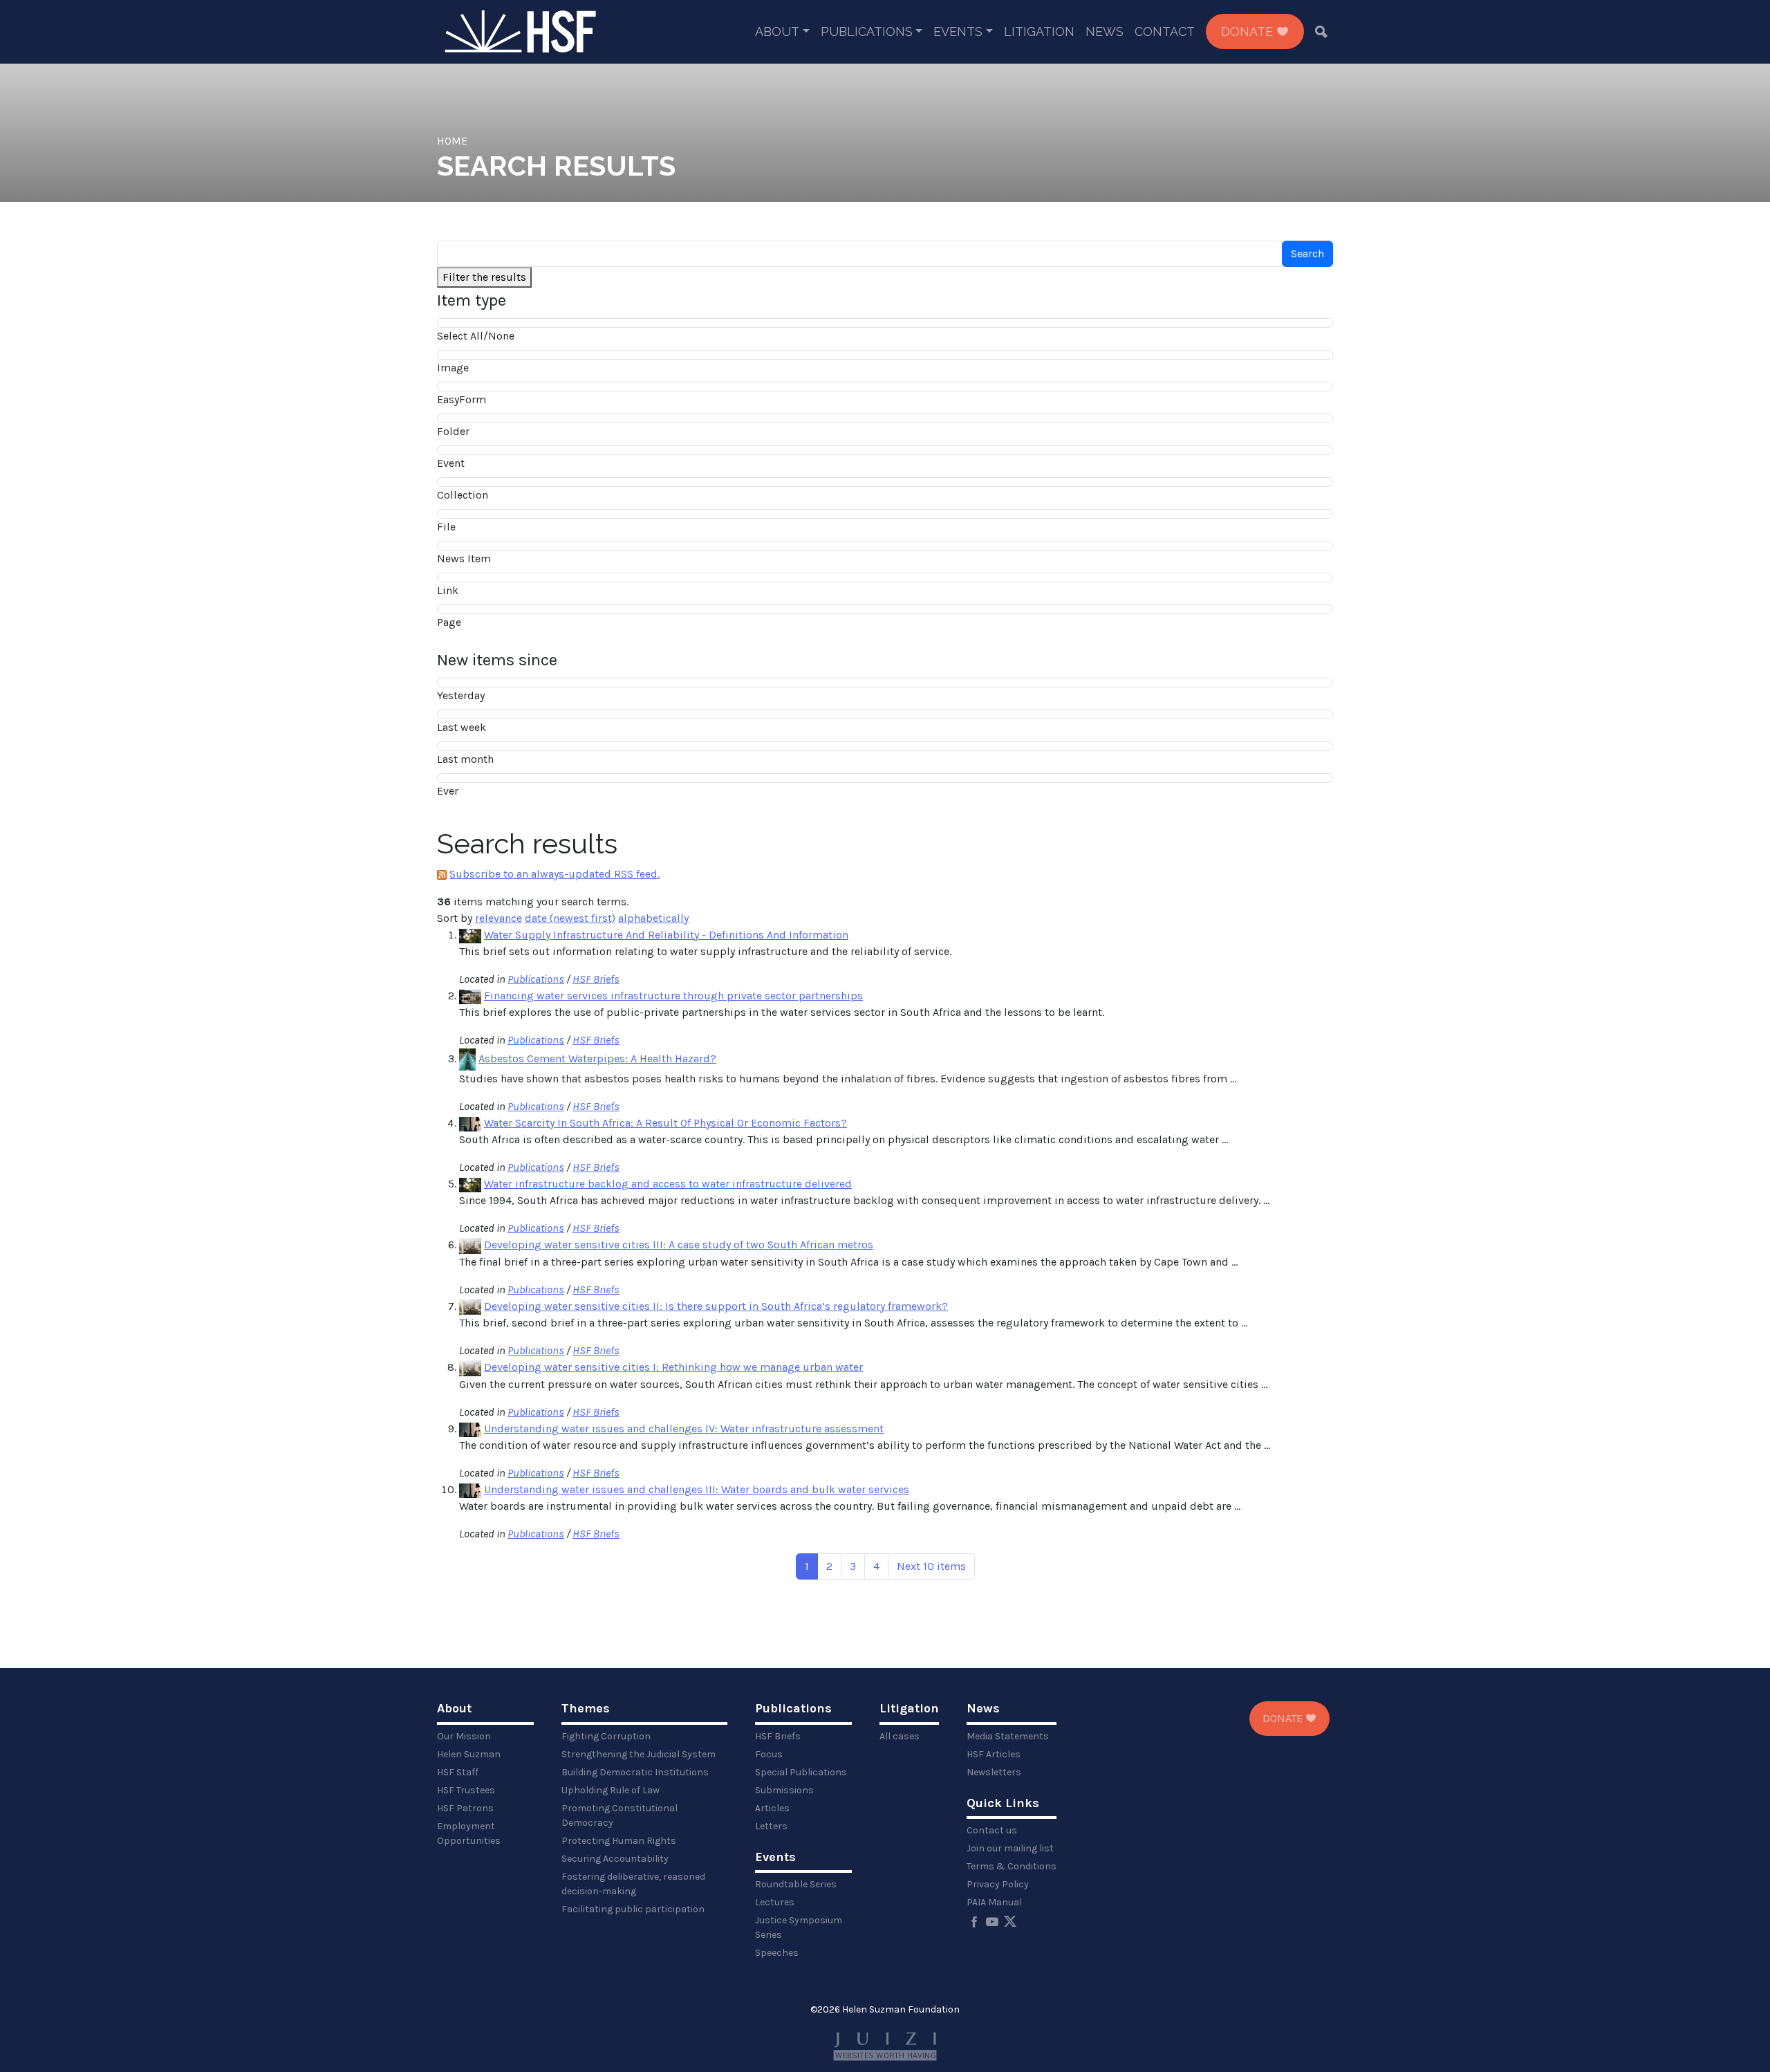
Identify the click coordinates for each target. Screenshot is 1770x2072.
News (1105, 31)
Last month (465, 759)
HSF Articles (994, 1754)
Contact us (992, 1830)
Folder (453, 431)
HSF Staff (458, 1772)
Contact (1165, 31)
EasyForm (462, 399)
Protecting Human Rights (619, 1841)
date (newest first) (570, 918)
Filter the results (484, 277)
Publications (867, 31)
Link (448, 590)
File (446, 527)
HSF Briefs (596, 979)
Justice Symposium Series (799, 1927)
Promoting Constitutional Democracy (619, 1815)
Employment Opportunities (469, 1833)
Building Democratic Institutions (635, 1772)
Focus (769, 1754)
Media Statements (1008, 1736)
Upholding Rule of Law (611, 1790)
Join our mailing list (1010, 1848)
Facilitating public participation (633, 1909)
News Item (464, 558)
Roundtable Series (796, 1884)
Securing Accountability (615, 1859)
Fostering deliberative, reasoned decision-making (633, 1884)
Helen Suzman (469, 1754)
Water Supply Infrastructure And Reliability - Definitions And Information (666, 935)
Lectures (775, 1902)
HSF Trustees (466, 1790)
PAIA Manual (994, 1902)
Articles (772, 1808)
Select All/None (476, 336)
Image (453, 368)
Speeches (777, 1953)
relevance (499, 918)
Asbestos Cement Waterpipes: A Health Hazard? (597, 1058)
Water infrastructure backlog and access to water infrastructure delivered (668, 1184)
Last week (462, 727)
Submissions (784, 1790)
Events (958, 31)
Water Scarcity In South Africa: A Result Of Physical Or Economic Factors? (665, 1123)
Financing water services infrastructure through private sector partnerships (673, 996)
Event (451, 463)
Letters (771, 1826)
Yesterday (461, 695)
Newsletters (994, 1772)
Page (449, 622)
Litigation (1039, 31)
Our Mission (464, 1736)
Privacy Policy (998, 1884)
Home (452, 141)
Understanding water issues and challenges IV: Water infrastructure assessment (684, 1428)
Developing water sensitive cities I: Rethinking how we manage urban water (673, 1367)
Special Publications (801, 1772)
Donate (1249, 31)
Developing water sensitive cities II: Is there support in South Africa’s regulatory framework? (716, 1306)
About (777, 31)
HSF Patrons (465, 1808)
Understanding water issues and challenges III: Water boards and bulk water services (697, 1489)
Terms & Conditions (1012, 1866)
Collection (463, 495)
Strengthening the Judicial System (639, 1754)
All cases (900, 1736)
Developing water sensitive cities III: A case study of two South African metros (679, 1245)
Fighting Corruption (606, 1736)
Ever (448, 791)
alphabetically (653, 918)
